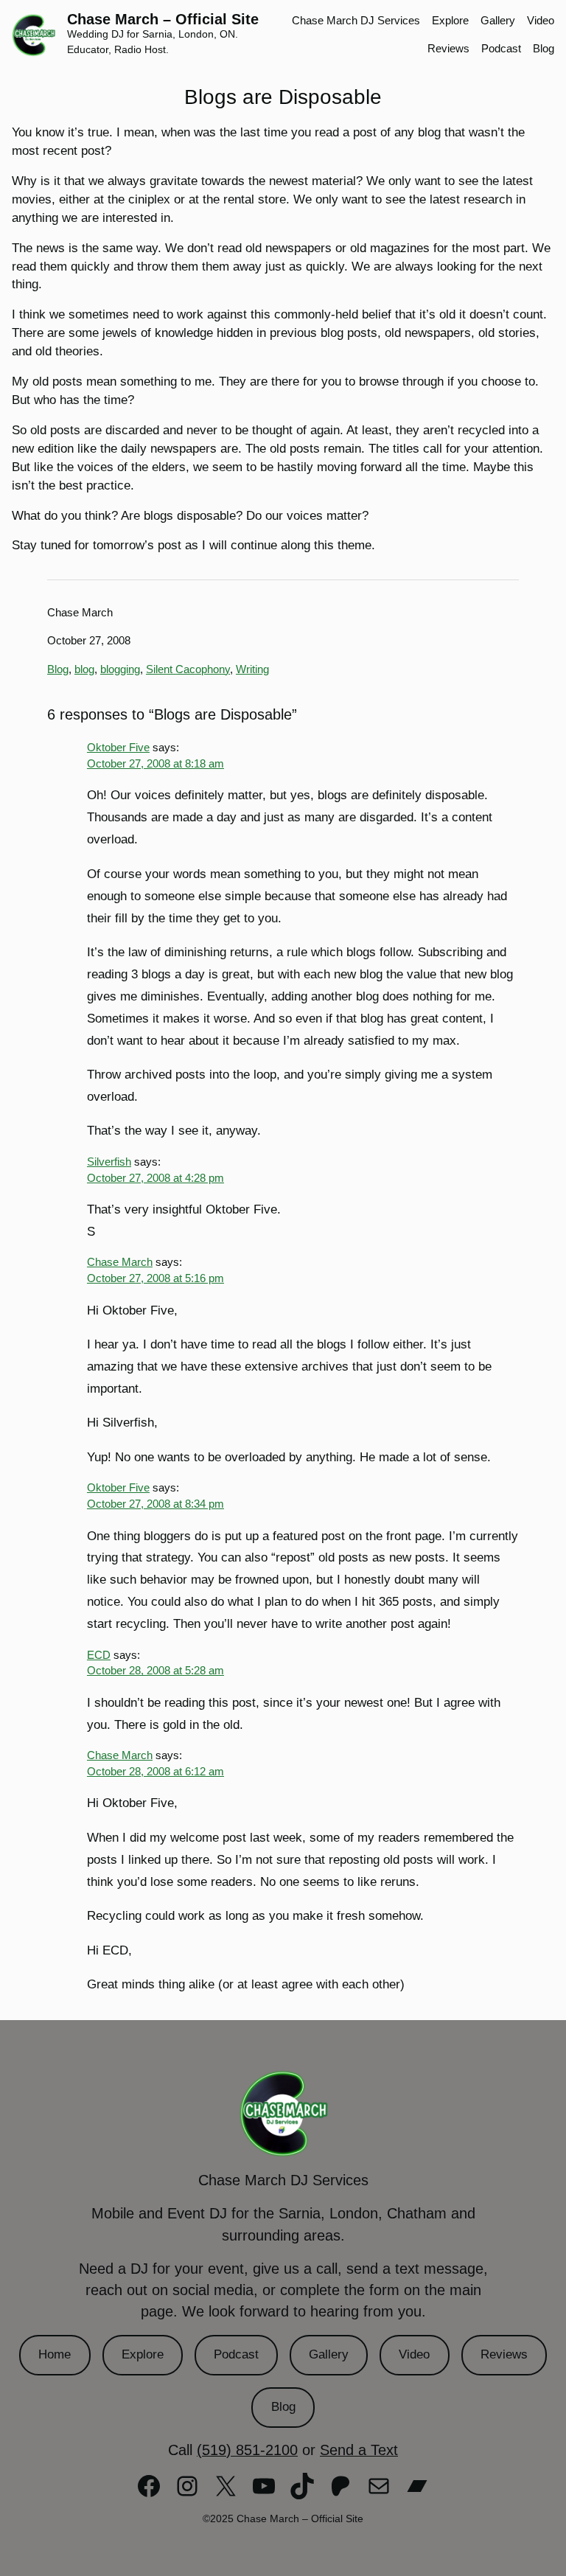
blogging (120, 669)
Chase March (120, 1262)
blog (84, 669)
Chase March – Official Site (163, 19)
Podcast (236, 2354)
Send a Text (359, 2450)
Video (414, 2354)
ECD (99, 1655)
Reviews (504, 2354)
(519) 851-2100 (247, 2450)
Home (55, 2354)
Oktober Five (118, 748)
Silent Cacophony (188, 669)
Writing (252, 669)
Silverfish (109, 1162)
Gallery (329, 2354)
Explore (143, 2354)
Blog (58, 669)
